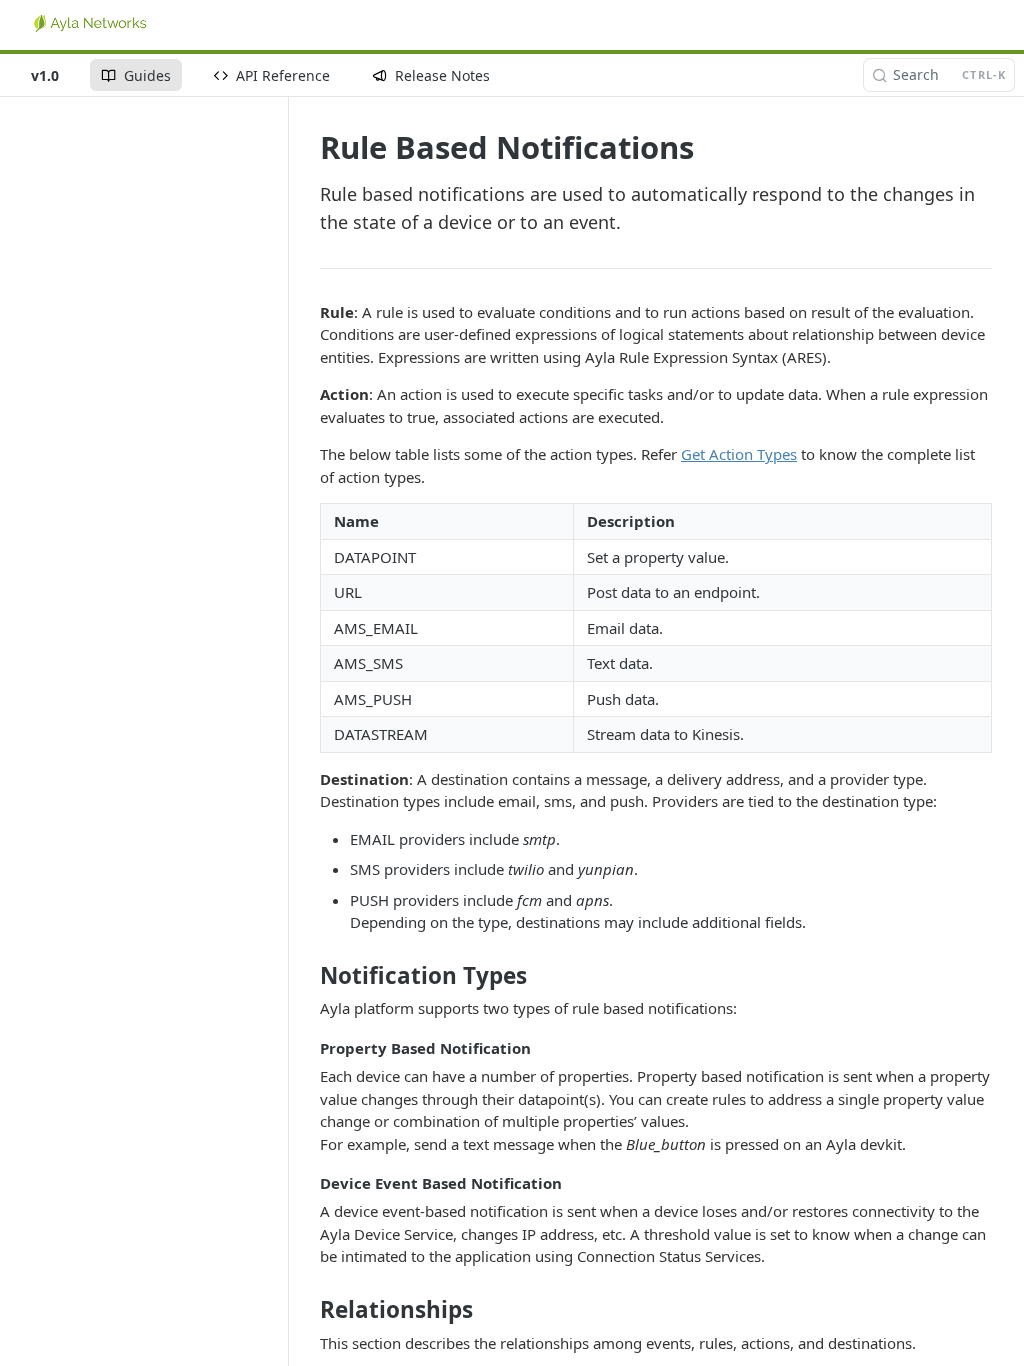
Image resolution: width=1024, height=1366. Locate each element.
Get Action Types (739, 454)
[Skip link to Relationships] (306, 1310)
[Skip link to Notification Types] (306, 976)
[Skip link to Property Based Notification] (306, 1048)
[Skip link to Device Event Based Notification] (306, 1183)
